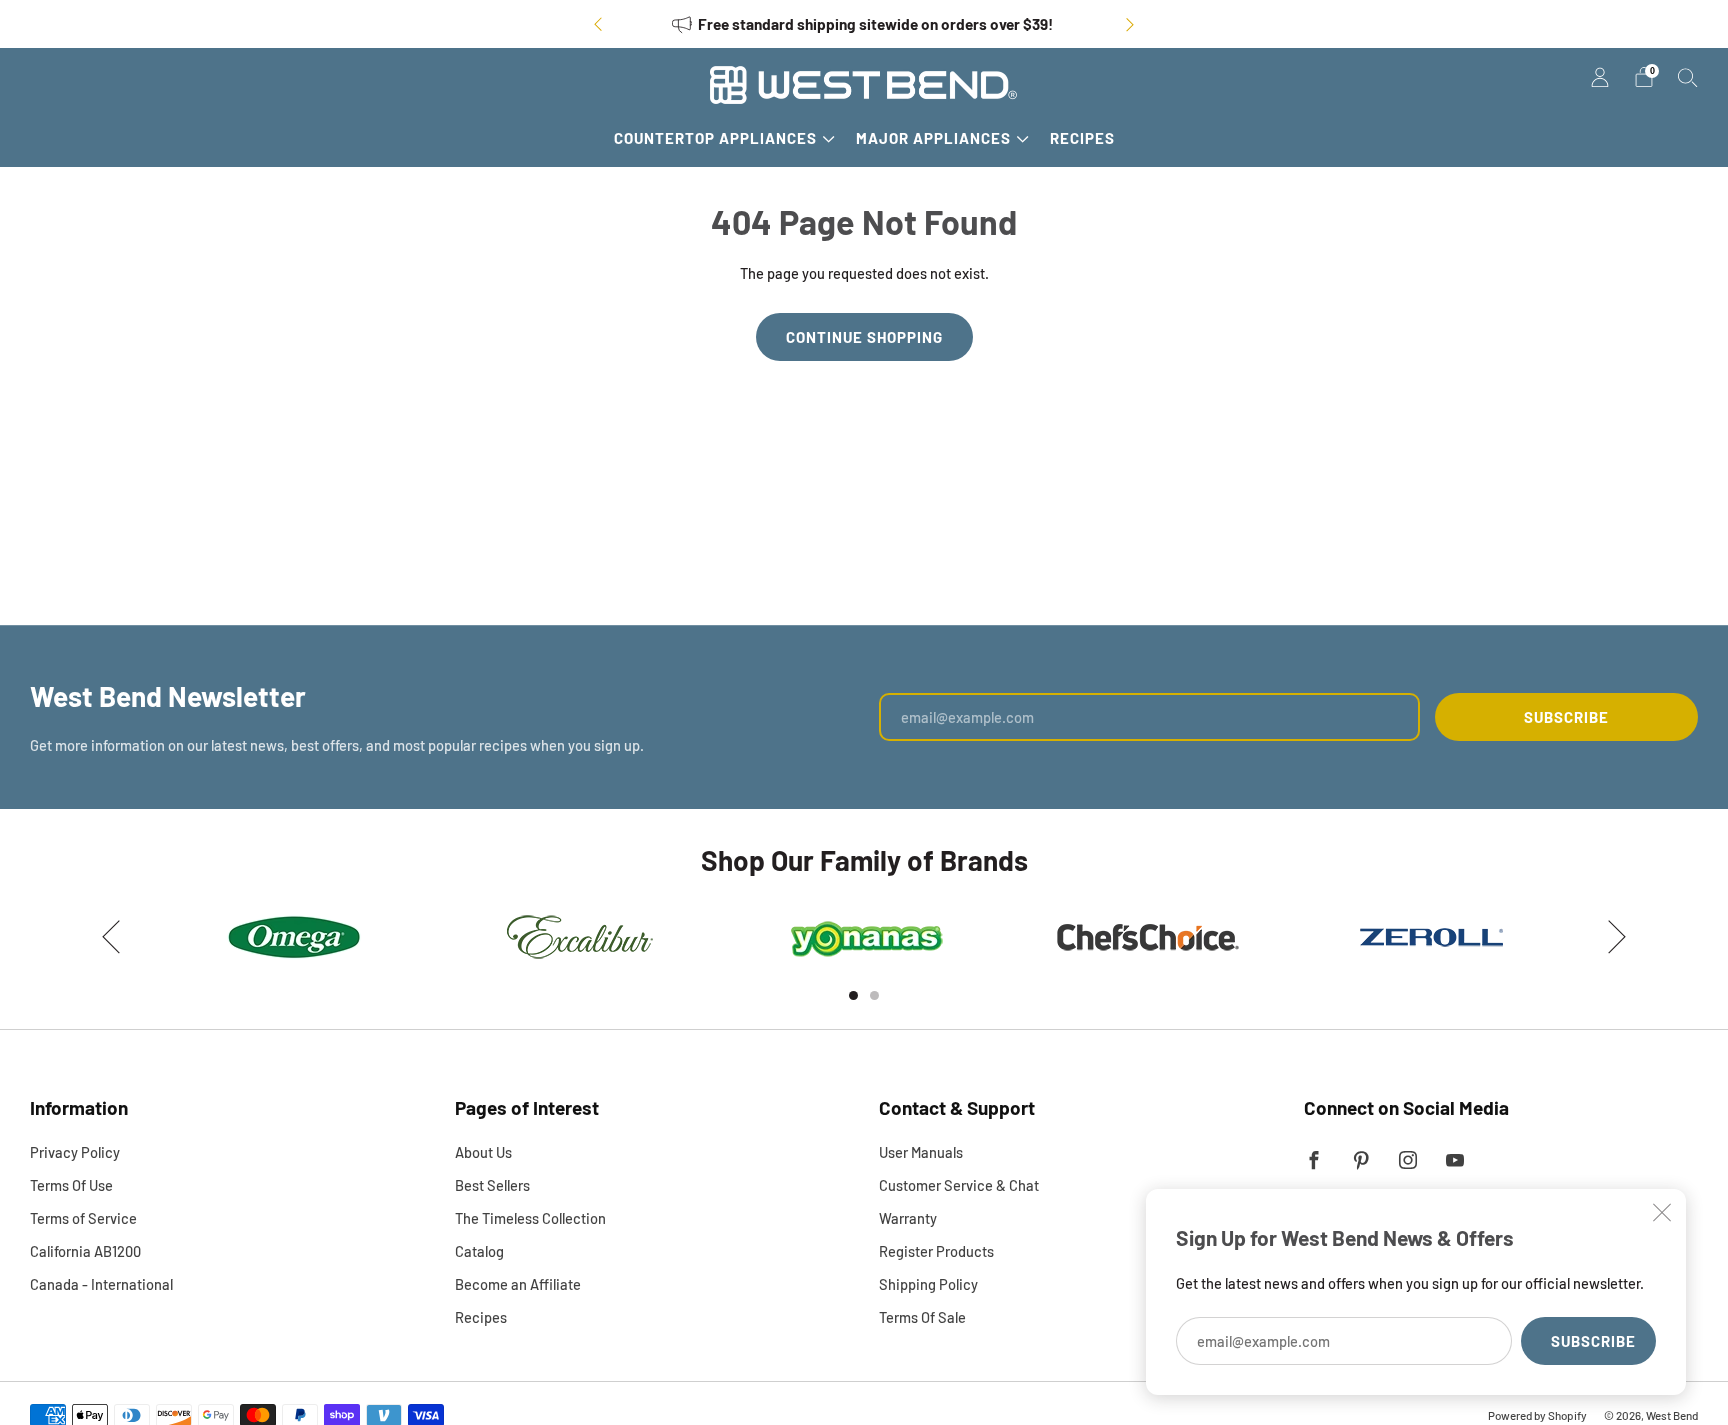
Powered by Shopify (1537, 1415)
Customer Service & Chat (959, 1185)
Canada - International (101, 1284)
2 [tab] (874, 995)
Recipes (1082, 138)
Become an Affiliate (518, 1284)
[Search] (1688, 77)
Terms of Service (83, 1218)
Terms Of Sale (922, 1317)
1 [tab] (853, 995)
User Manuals (921, 1152)
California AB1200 (85, 1251)
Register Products (936, 1251)
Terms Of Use (71, 1185)
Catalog (479, 1251)
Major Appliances (933, 138)
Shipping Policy (928, 1284)
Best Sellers (492, 1185)
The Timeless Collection (530, 1218)
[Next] (1130, 24)
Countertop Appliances (715, 138)
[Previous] (598, 24)
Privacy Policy (75, 1152)
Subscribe (1593, 1341)
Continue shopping (864, 337)
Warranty (908, 1218)
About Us (483, 1152)
